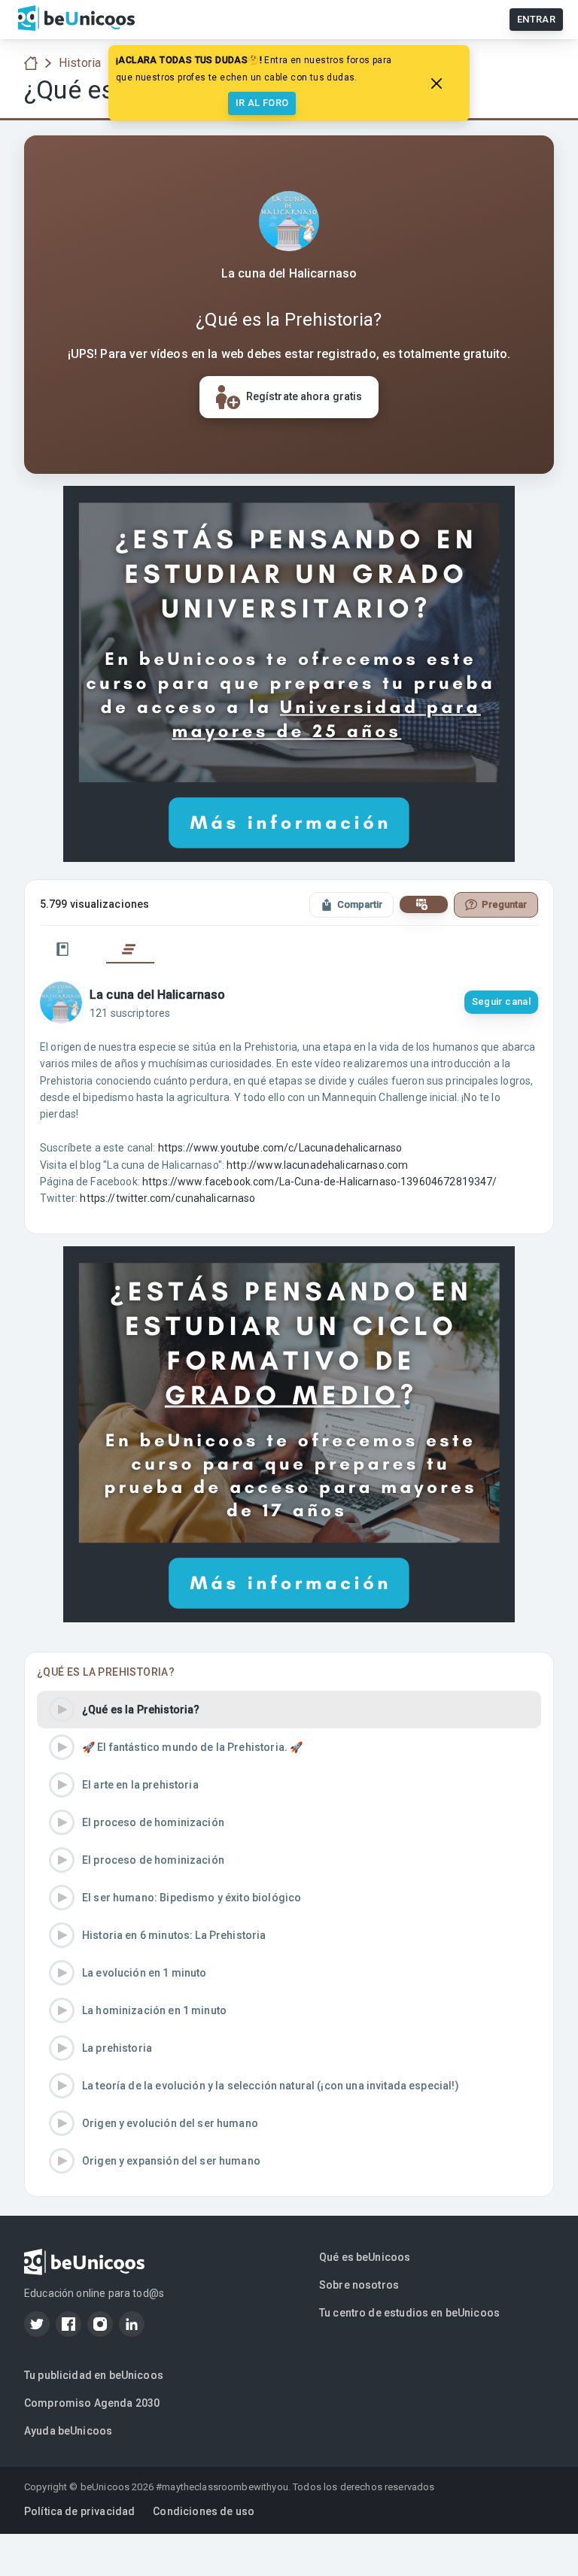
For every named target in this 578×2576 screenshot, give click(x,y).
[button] (289, 1710)
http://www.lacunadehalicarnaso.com (317, 1165)
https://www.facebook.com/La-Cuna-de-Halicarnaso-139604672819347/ (320, 1182)
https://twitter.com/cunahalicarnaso (167, 1198)
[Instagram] (100, 2324)
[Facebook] (68, 2324)
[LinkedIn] (132, 2324)
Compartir (360, 904)
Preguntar (504, 904)
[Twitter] (37, 2324)
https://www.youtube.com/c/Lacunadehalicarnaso (280, 1148)
